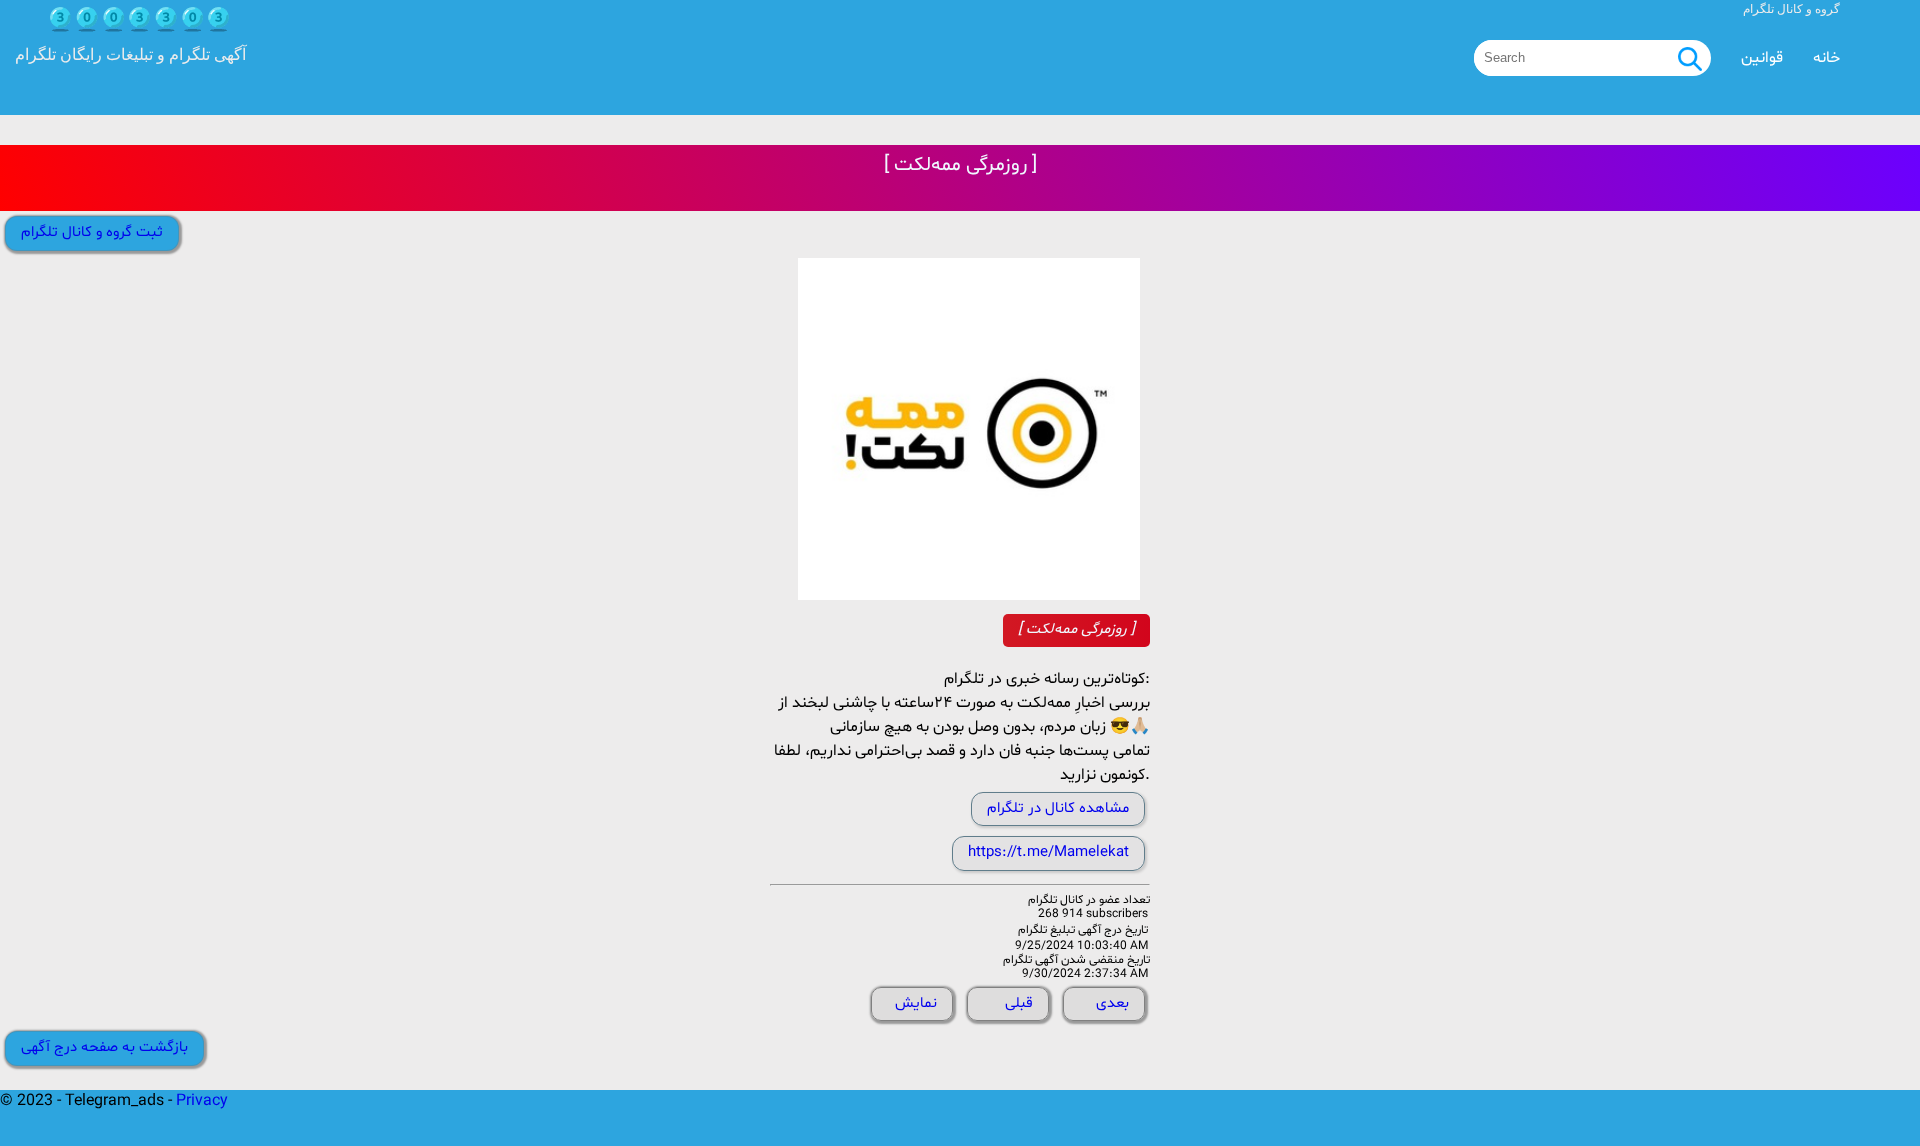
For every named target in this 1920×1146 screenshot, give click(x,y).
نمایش (916, 1003)
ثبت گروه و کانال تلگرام (92, 232)
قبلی (1019, 1003)
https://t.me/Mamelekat (1048, 852)
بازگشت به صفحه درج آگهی (104, 1047)
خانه (1826, 58)
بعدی (1112, 1003)
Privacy (202, 1101)
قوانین (1762, 58)
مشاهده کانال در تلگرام (1058, 808)
